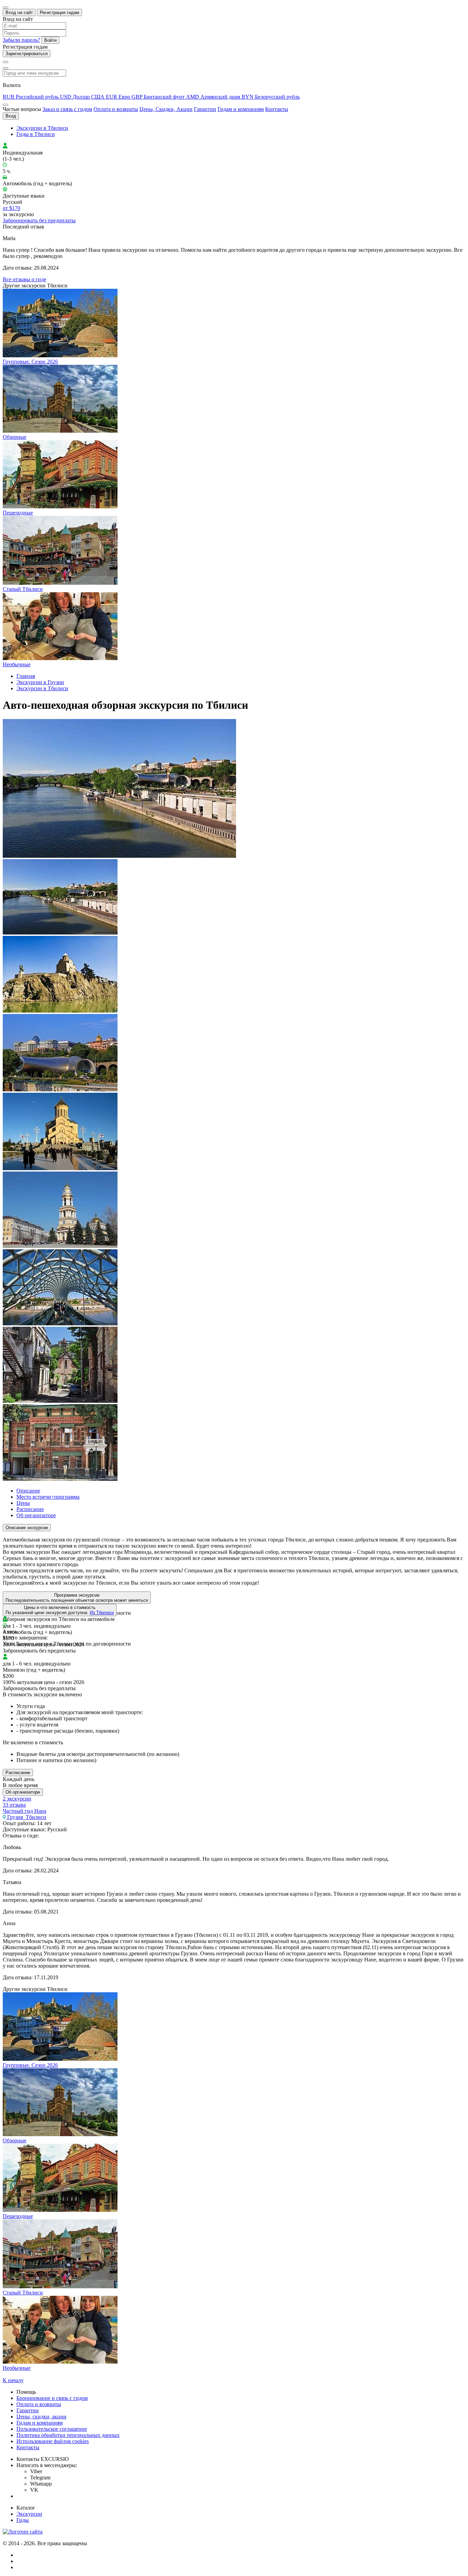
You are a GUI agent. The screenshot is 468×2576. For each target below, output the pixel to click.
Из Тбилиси (102, 1613)
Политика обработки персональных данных (68, 2435)
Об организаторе (36, 1515)
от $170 (11, 208)
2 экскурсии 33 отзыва (17, 1802)
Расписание (30, 1509)
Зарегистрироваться (27, 54)
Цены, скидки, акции (41, 2417)
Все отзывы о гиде (24, 279)
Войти (50, 40)
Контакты (277, 109)
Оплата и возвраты (116, 109)
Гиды (23, 2520)
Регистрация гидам (59, 13)
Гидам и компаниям (241, 109)
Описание (28, 1491)
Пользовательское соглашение (52, 2429)
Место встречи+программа (48, 1497)
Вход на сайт (19, 13)
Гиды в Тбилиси (36, 134)
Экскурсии (29, 2514)
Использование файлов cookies (53, 2441)
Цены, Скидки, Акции (166, 109)
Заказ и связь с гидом (67, 109)
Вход (11, 116)
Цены (23, 1503)
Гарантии (205, 109)
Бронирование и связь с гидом (52, 2398)
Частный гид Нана (24, 1811)
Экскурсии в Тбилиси (42, 128)
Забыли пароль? (21, 40)
